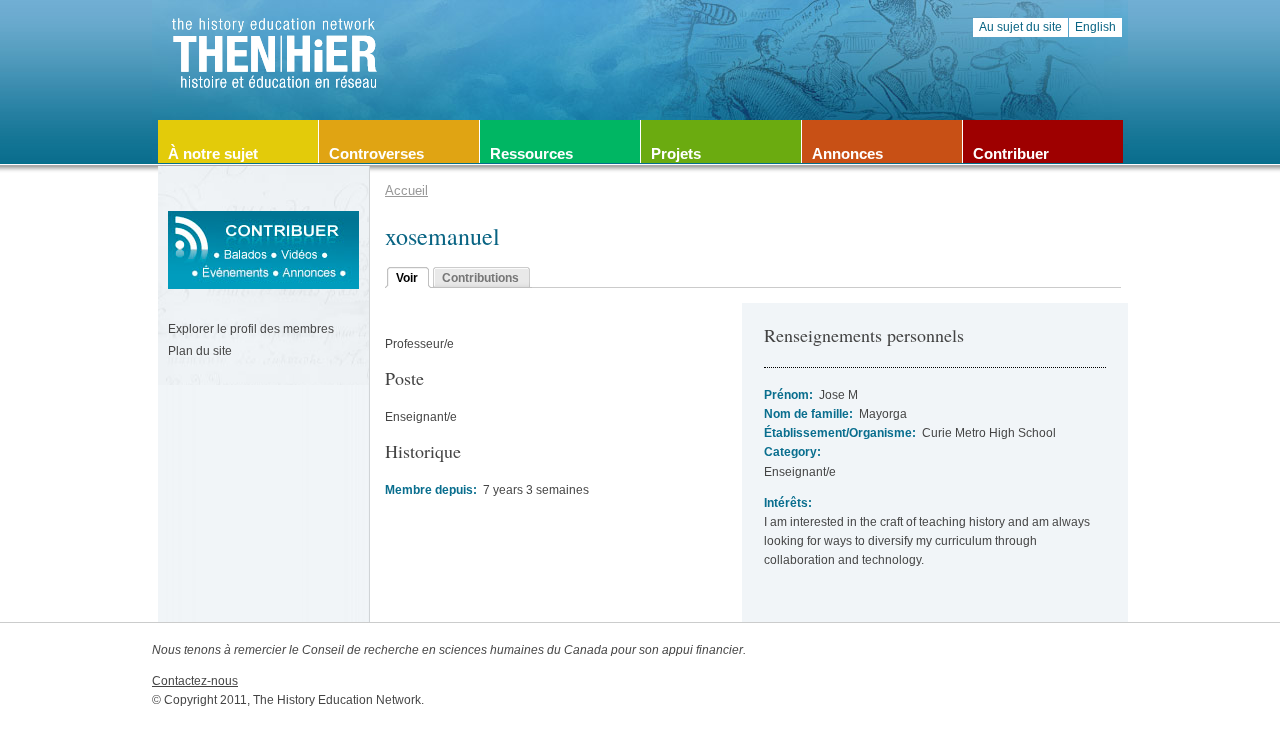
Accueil (406, 190)
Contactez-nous (195, 681)
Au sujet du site (1020, 27)
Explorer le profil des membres (251, 329)
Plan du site (200, 351)
